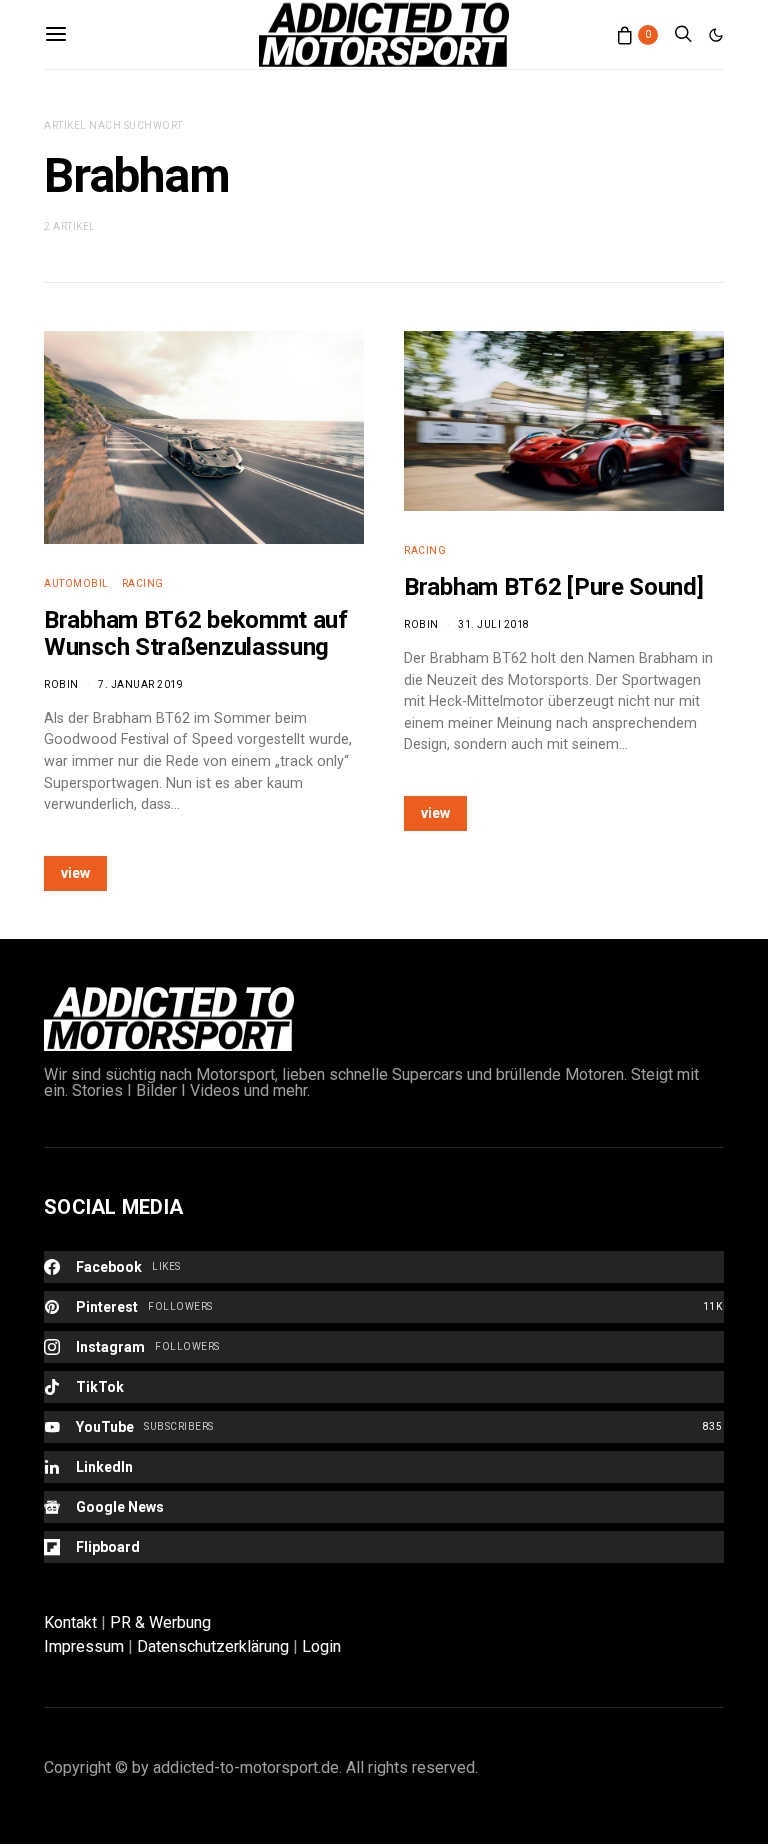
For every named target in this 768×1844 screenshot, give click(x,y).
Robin (61, 684)
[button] (716, 35)
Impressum (84, 1646)
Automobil (76, 583)
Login (321, 1646)
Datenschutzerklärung (213, 1646)
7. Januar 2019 (140, 684)
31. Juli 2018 (494, 624)
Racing (143, 583)
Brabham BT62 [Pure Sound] (554, 587)
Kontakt (70, 1622)
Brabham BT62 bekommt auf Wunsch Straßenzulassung (196, 633)
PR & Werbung (160, 1622)
